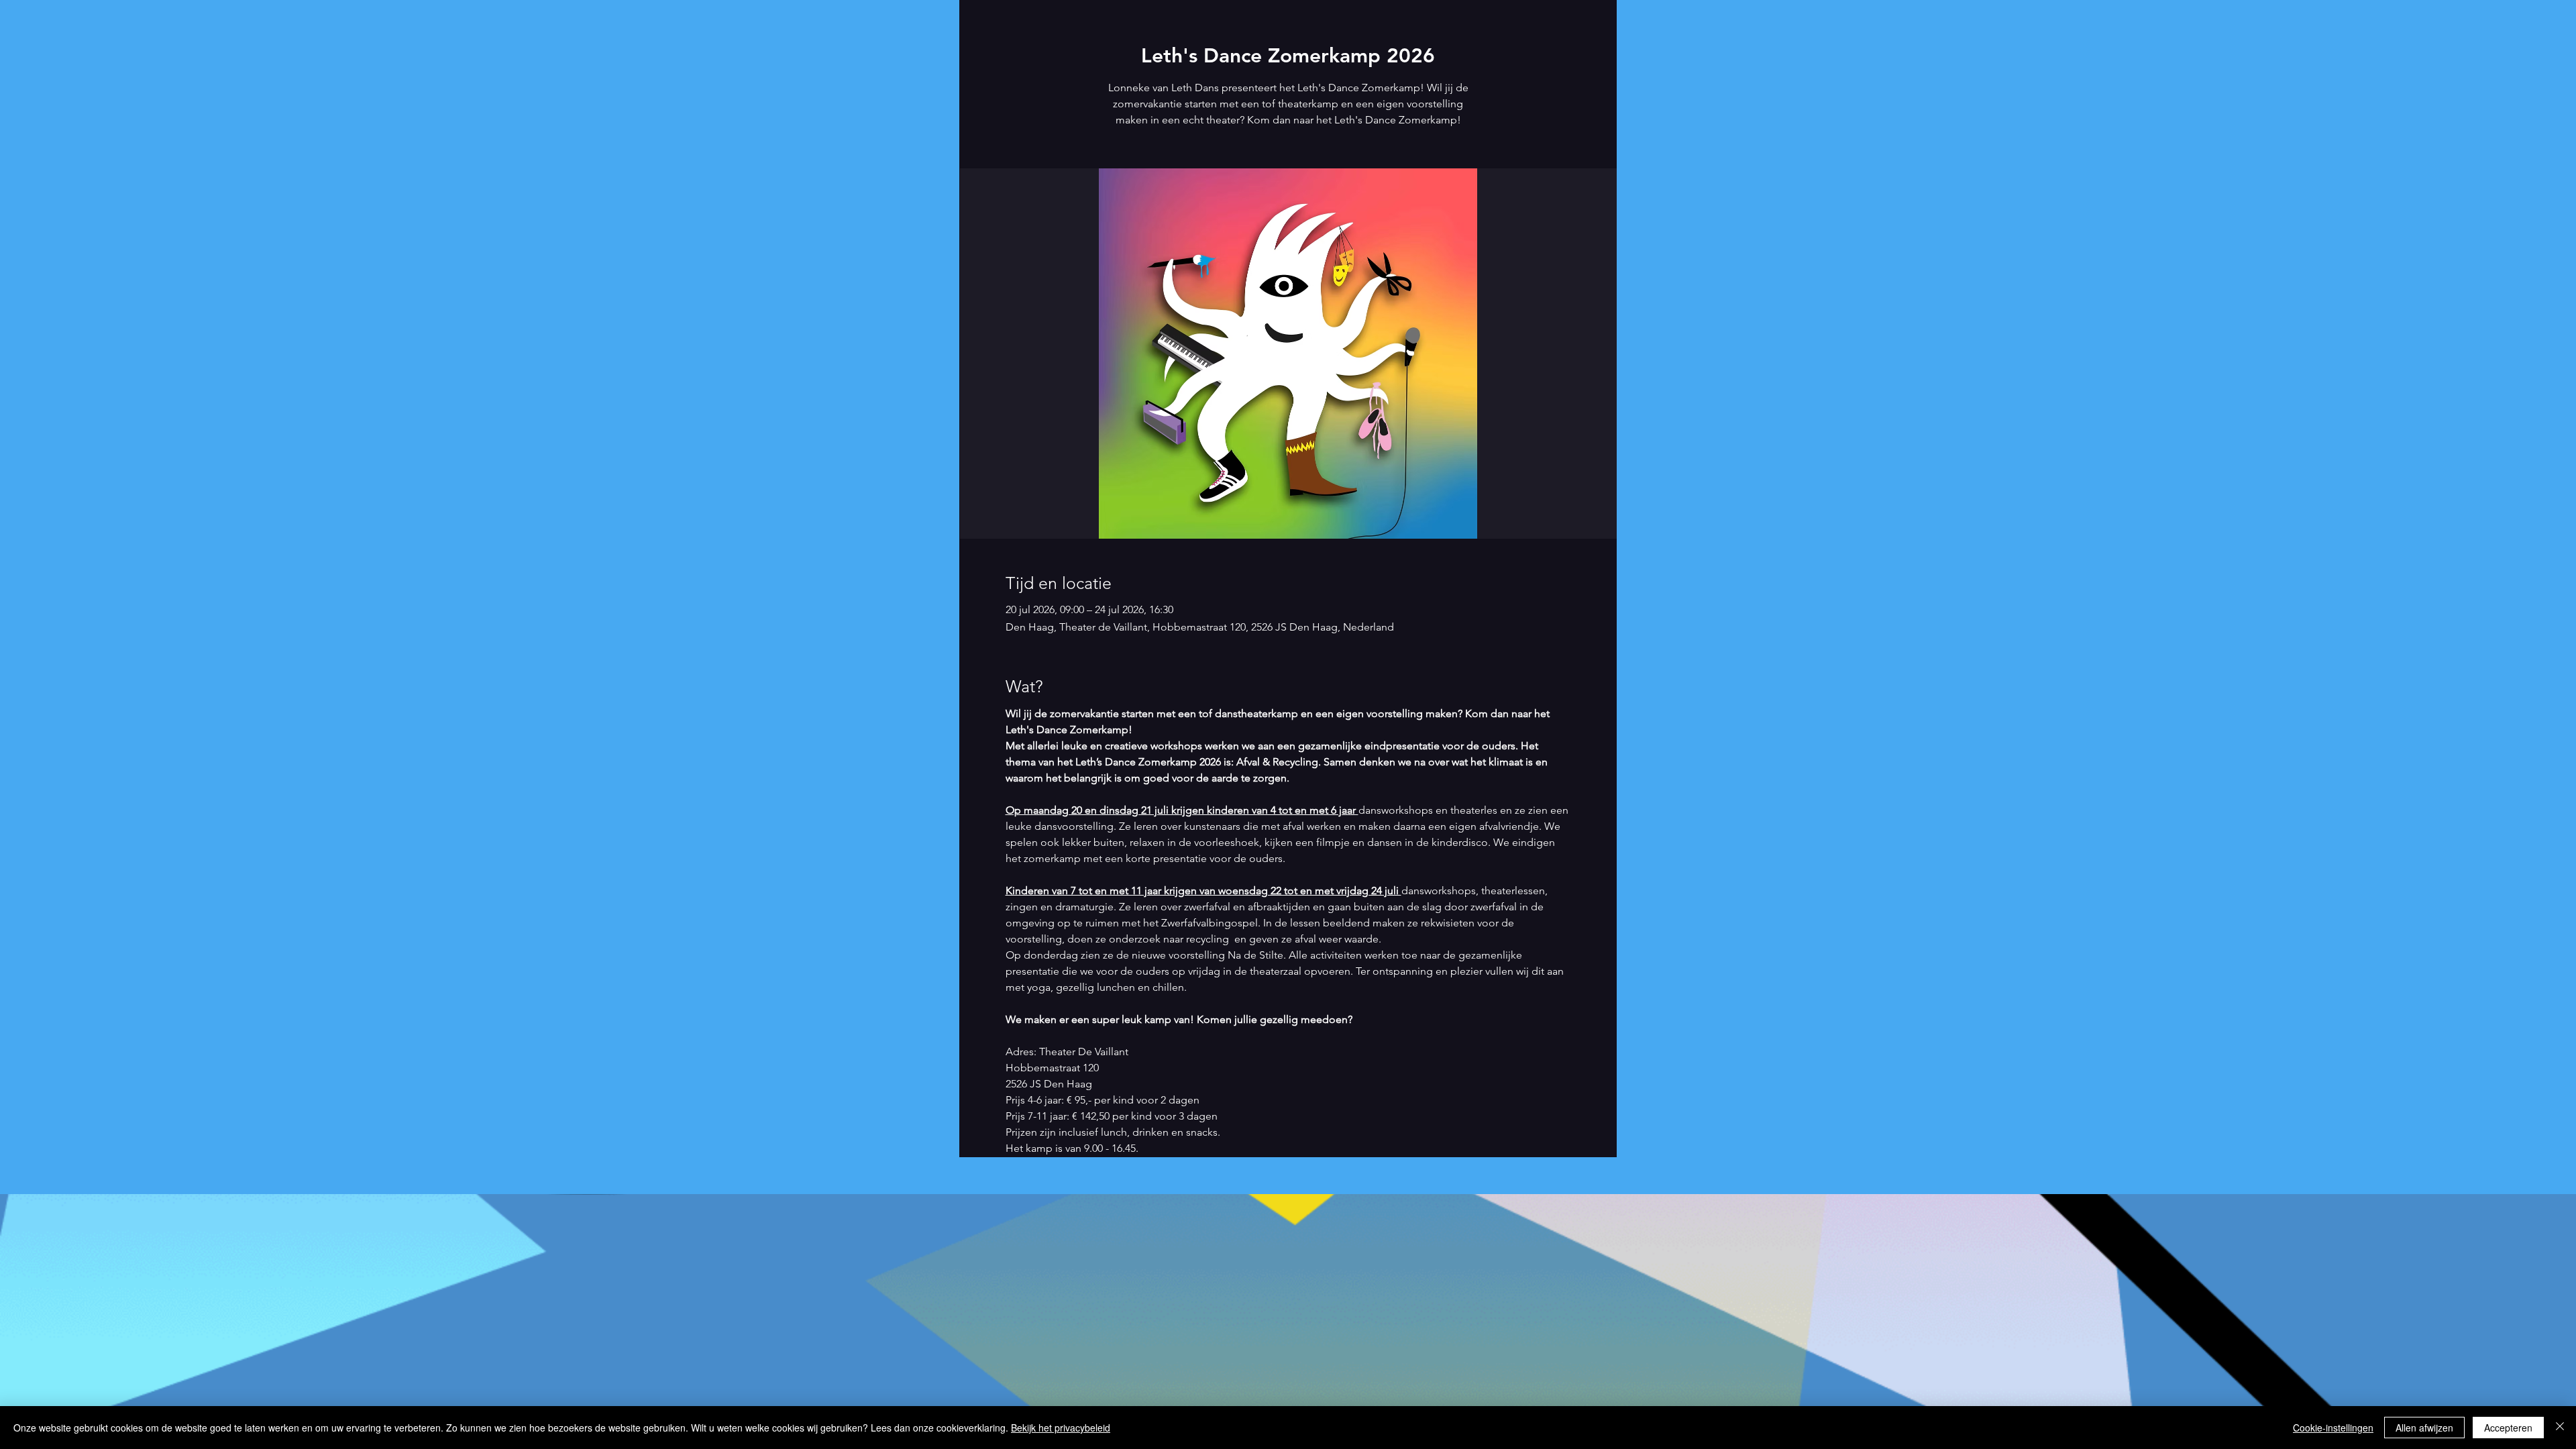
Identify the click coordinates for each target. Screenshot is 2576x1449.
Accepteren (2508, 1428)
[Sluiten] (2560, 1428)
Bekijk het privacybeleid (1061, 1428)
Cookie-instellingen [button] (2333, 1428)
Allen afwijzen (2424, 1428)
